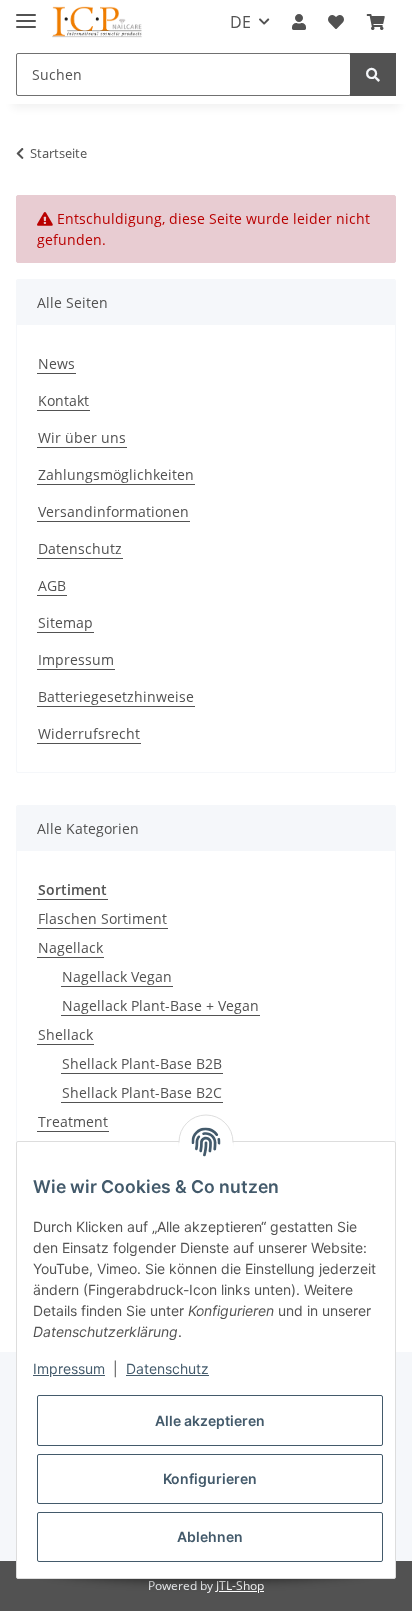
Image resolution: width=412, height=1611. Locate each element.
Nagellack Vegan (117, 976)
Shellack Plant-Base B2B (142, 1063)
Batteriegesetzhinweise (116, 696)
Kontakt (63, 400)
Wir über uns (82, 437)
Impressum (76, 659)
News (56, 363)
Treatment (73, 1121)
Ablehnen (210, 1536)
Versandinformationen (113, 511)
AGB (52, 585)
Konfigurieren (210, 1478)
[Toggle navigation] (26, 12)
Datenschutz (80, 548)
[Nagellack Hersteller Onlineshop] (97, 22)
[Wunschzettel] (336, 22)
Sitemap (65, 622)
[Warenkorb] (376, 22)
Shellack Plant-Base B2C (142, 1092)
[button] (299, 22)
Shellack (65, 1034)
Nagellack (70, 947)
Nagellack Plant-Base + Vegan (160, 1005)
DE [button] (240, 22)
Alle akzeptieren (210, 1420)
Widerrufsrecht (89, 733)
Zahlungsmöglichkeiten (116, 474)
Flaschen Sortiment (102, 918)
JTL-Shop (240, 1585)
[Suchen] (373, 74)
